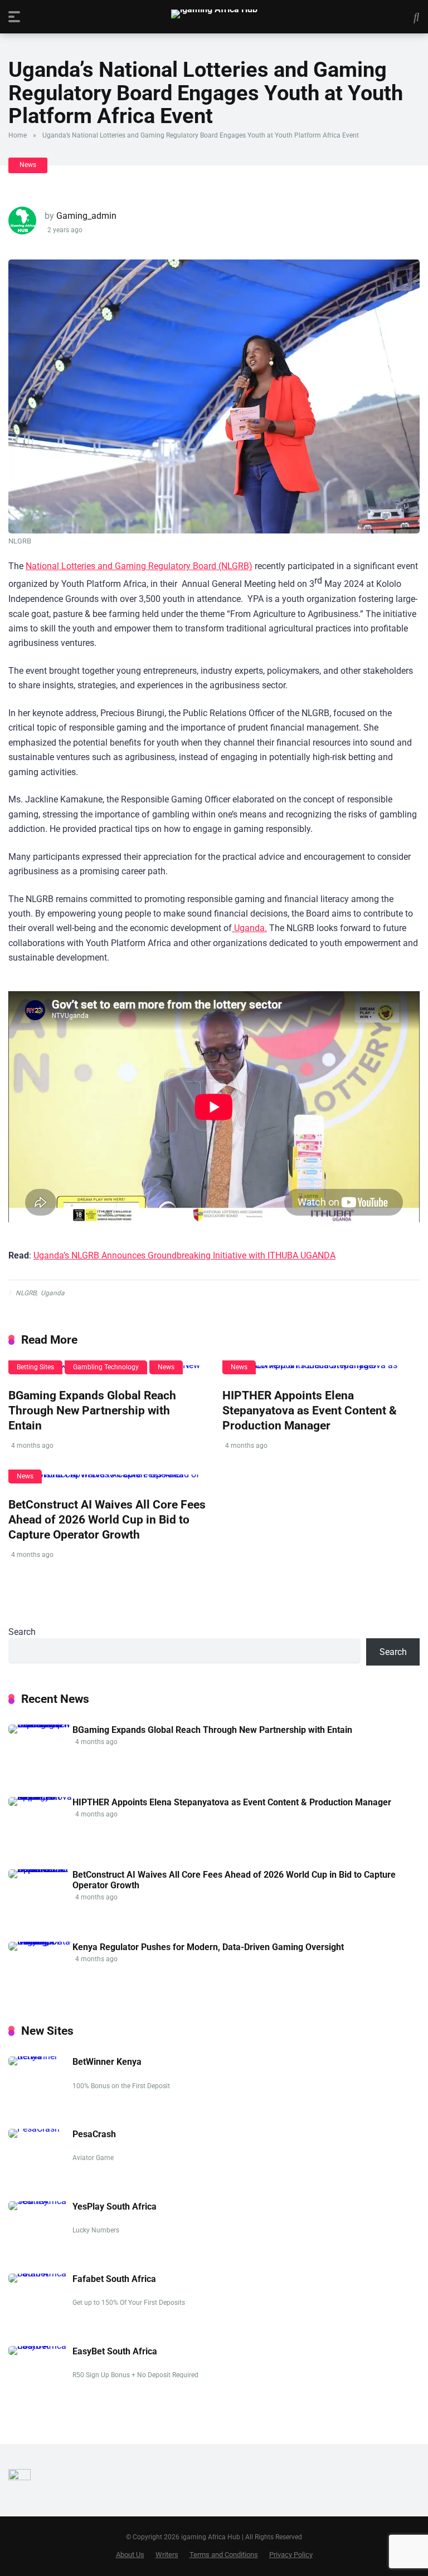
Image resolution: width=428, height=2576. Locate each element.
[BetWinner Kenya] (40, 2056)
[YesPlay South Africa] (40, 2201)
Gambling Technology (106, 1367)
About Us (130, 2555)
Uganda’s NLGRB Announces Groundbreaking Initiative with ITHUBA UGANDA (184, 1255)
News (28, 165)
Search (22, 1632)
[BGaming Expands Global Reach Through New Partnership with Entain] (40, 1724)
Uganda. (249, 928)
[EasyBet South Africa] (40, 2346)
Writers (167, 2555)
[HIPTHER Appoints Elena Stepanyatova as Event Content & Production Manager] (321, 1370)
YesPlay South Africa (115, 2207)
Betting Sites (35, 1367)
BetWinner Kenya (107, 2062)
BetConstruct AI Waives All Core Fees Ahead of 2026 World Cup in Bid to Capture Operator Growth (107, 1519)
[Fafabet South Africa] (40, 2273)
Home (18, 135)
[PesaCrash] (34, 2129)
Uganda (53, 1293)
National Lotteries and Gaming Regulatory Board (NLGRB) (139, 566)
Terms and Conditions (224, 2555)
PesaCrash (94, 2134)
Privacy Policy (291, 2555)
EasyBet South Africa (115, 2351)
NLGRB (26, 1293)
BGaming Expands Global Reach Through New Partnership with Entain (92, 1410)
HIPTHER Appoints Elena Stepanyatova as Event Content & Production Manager (310, 1410)
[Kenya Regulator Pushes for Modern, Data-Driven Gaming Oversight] (40, 1941)
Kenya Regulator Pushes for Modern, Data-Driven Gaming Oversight (208, 1947)
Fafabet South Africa (114, 2279)
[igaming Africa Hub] (214, 14)
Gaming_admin (86, 216)
